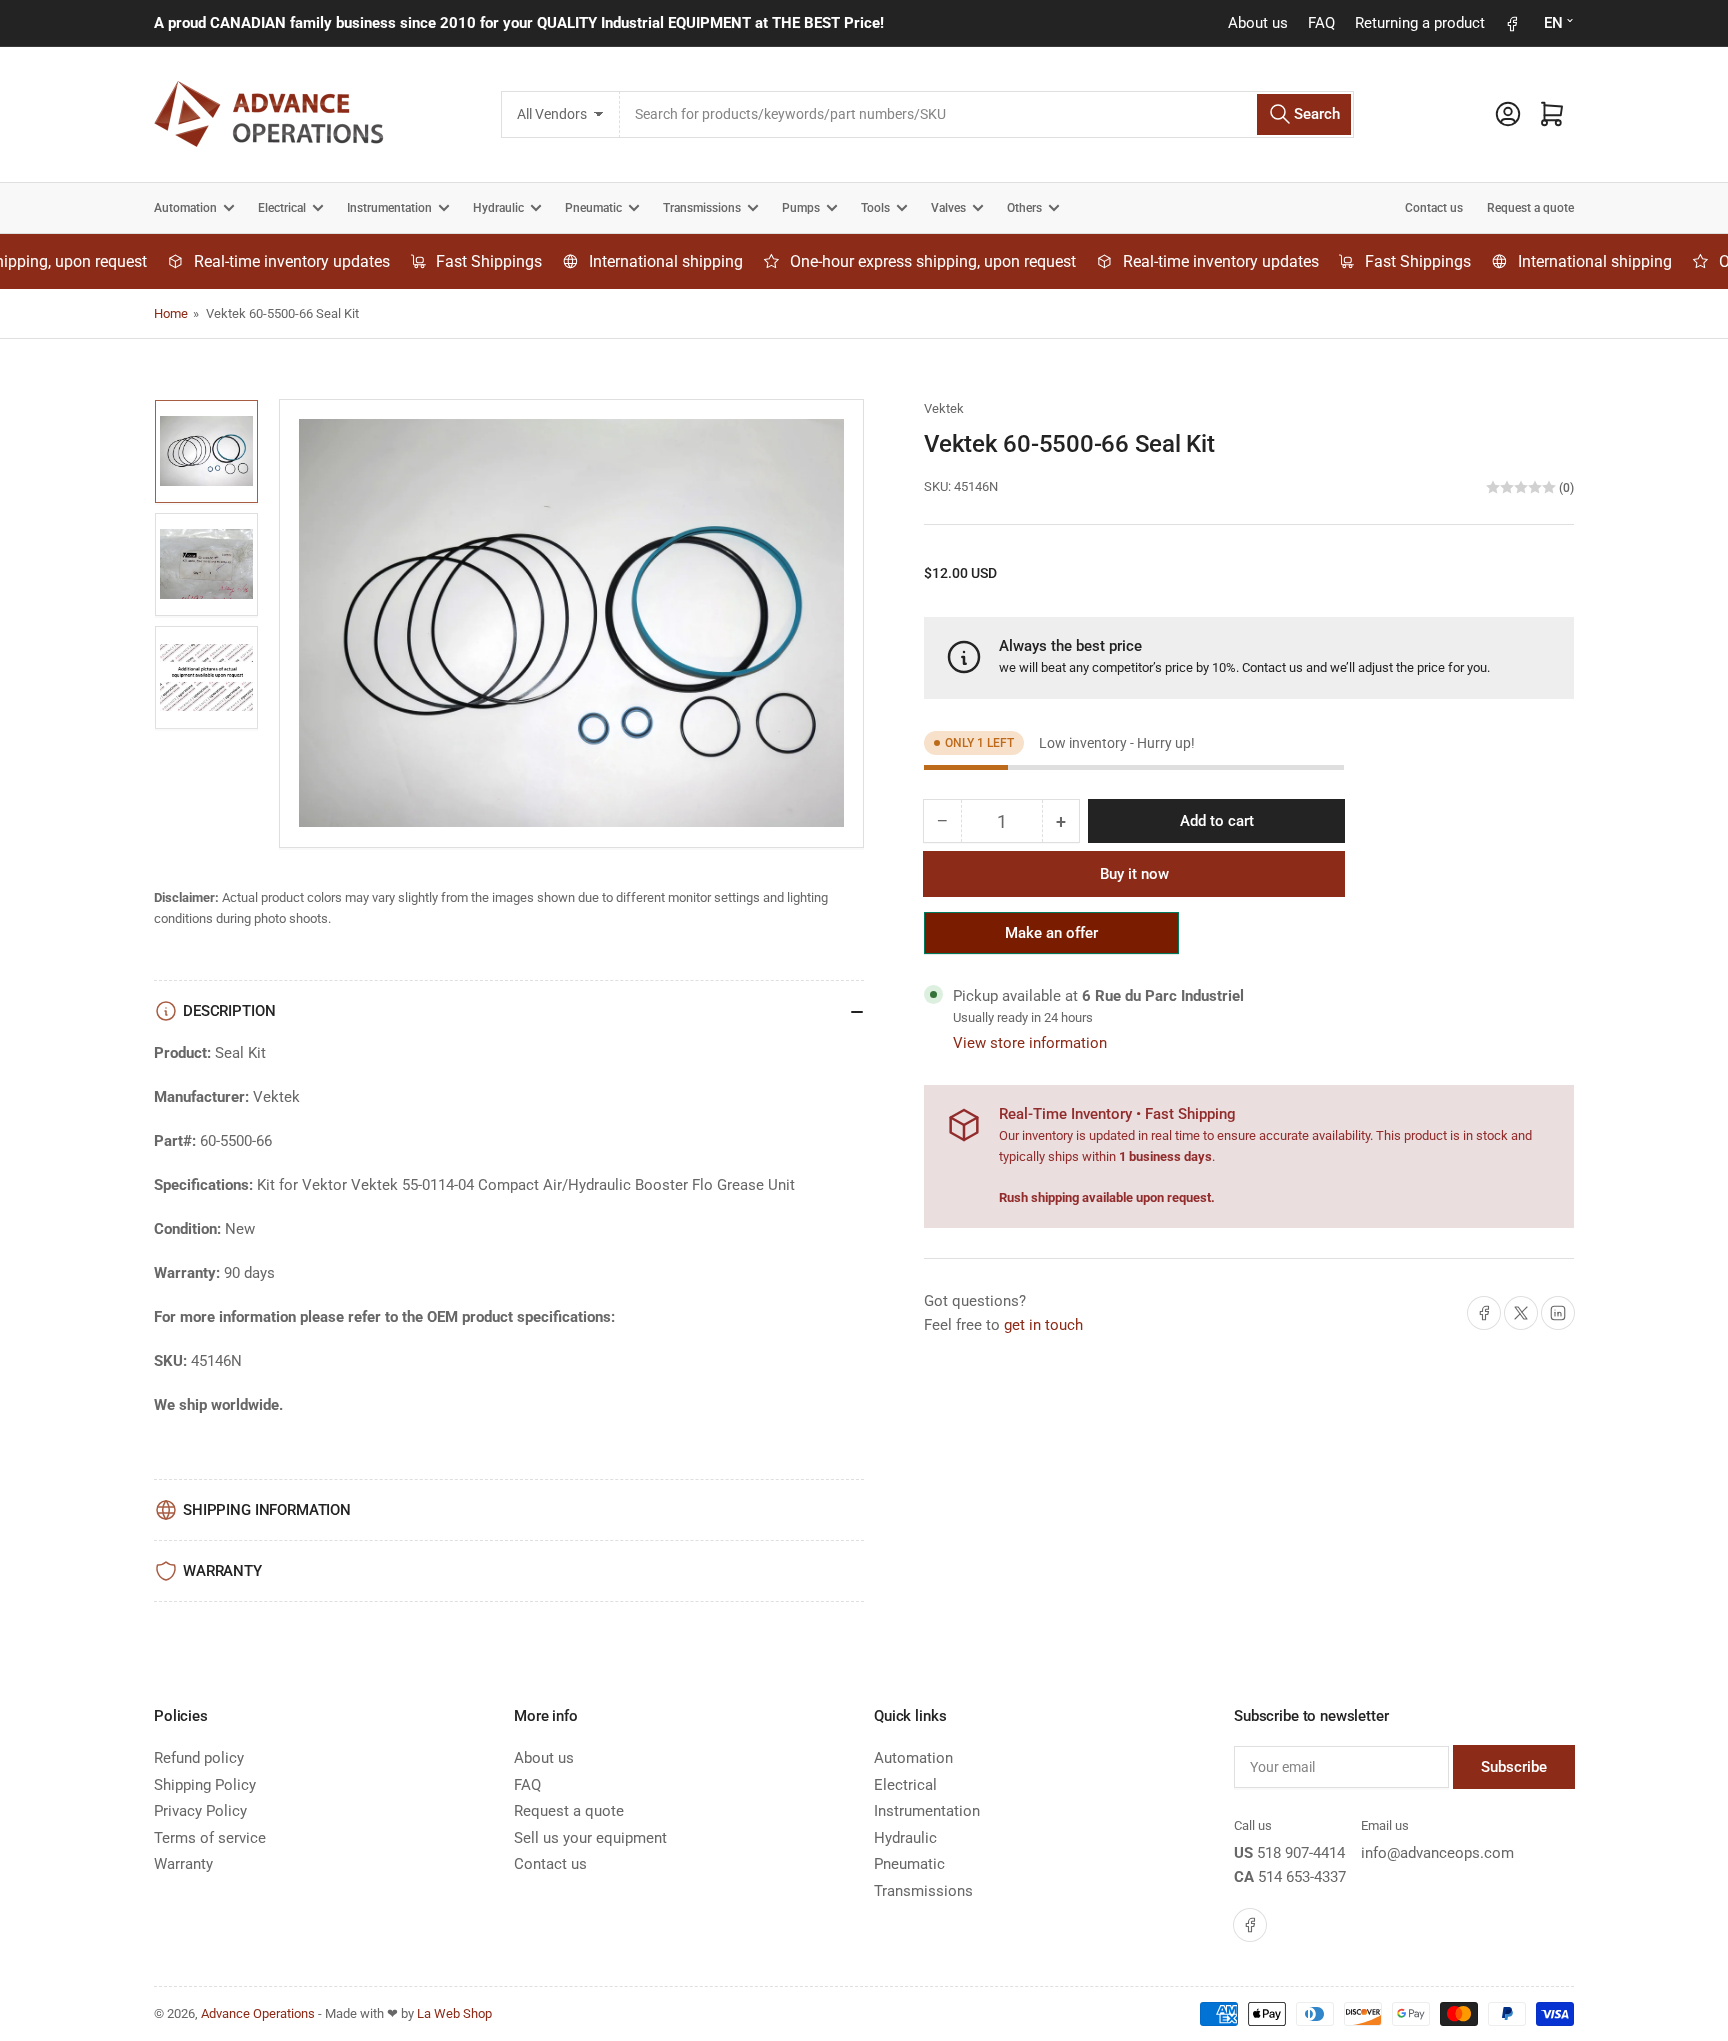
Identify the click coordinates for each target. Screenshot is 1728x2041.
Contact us (1434, 208)
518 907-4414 (1301, 1853)
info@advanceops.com (1437, 1853)
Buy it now (1134, 874)
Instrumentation (389, 208)
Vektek (944, 408)
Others (1024, 208)
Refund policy (199, 1758)
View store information (1030, 1043)
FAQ (1321, 23)
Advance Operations (258, 2013)
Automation (185, 208)
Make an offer (1052, 939)
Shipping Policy (205, 1785)
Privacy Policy (200, 1811)
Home (171, 313)
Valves (948, 208)
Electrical (282, 208)
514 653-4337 (1302, 1877)
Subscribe (1514, 1767)
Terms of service (210, 1838)
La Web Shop (454, 2013)
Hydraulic (498, 208)
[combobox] (986, 114)
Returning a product (1420, 23)
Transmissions (702, 208)
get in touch (1043, 1325)
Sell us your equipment (590, 1838)
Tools (875, 208)
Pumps (801, 208)
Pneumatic (593, 208)
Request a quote (1530, 208)
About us (1258, 23)
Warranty (183, 1864)
